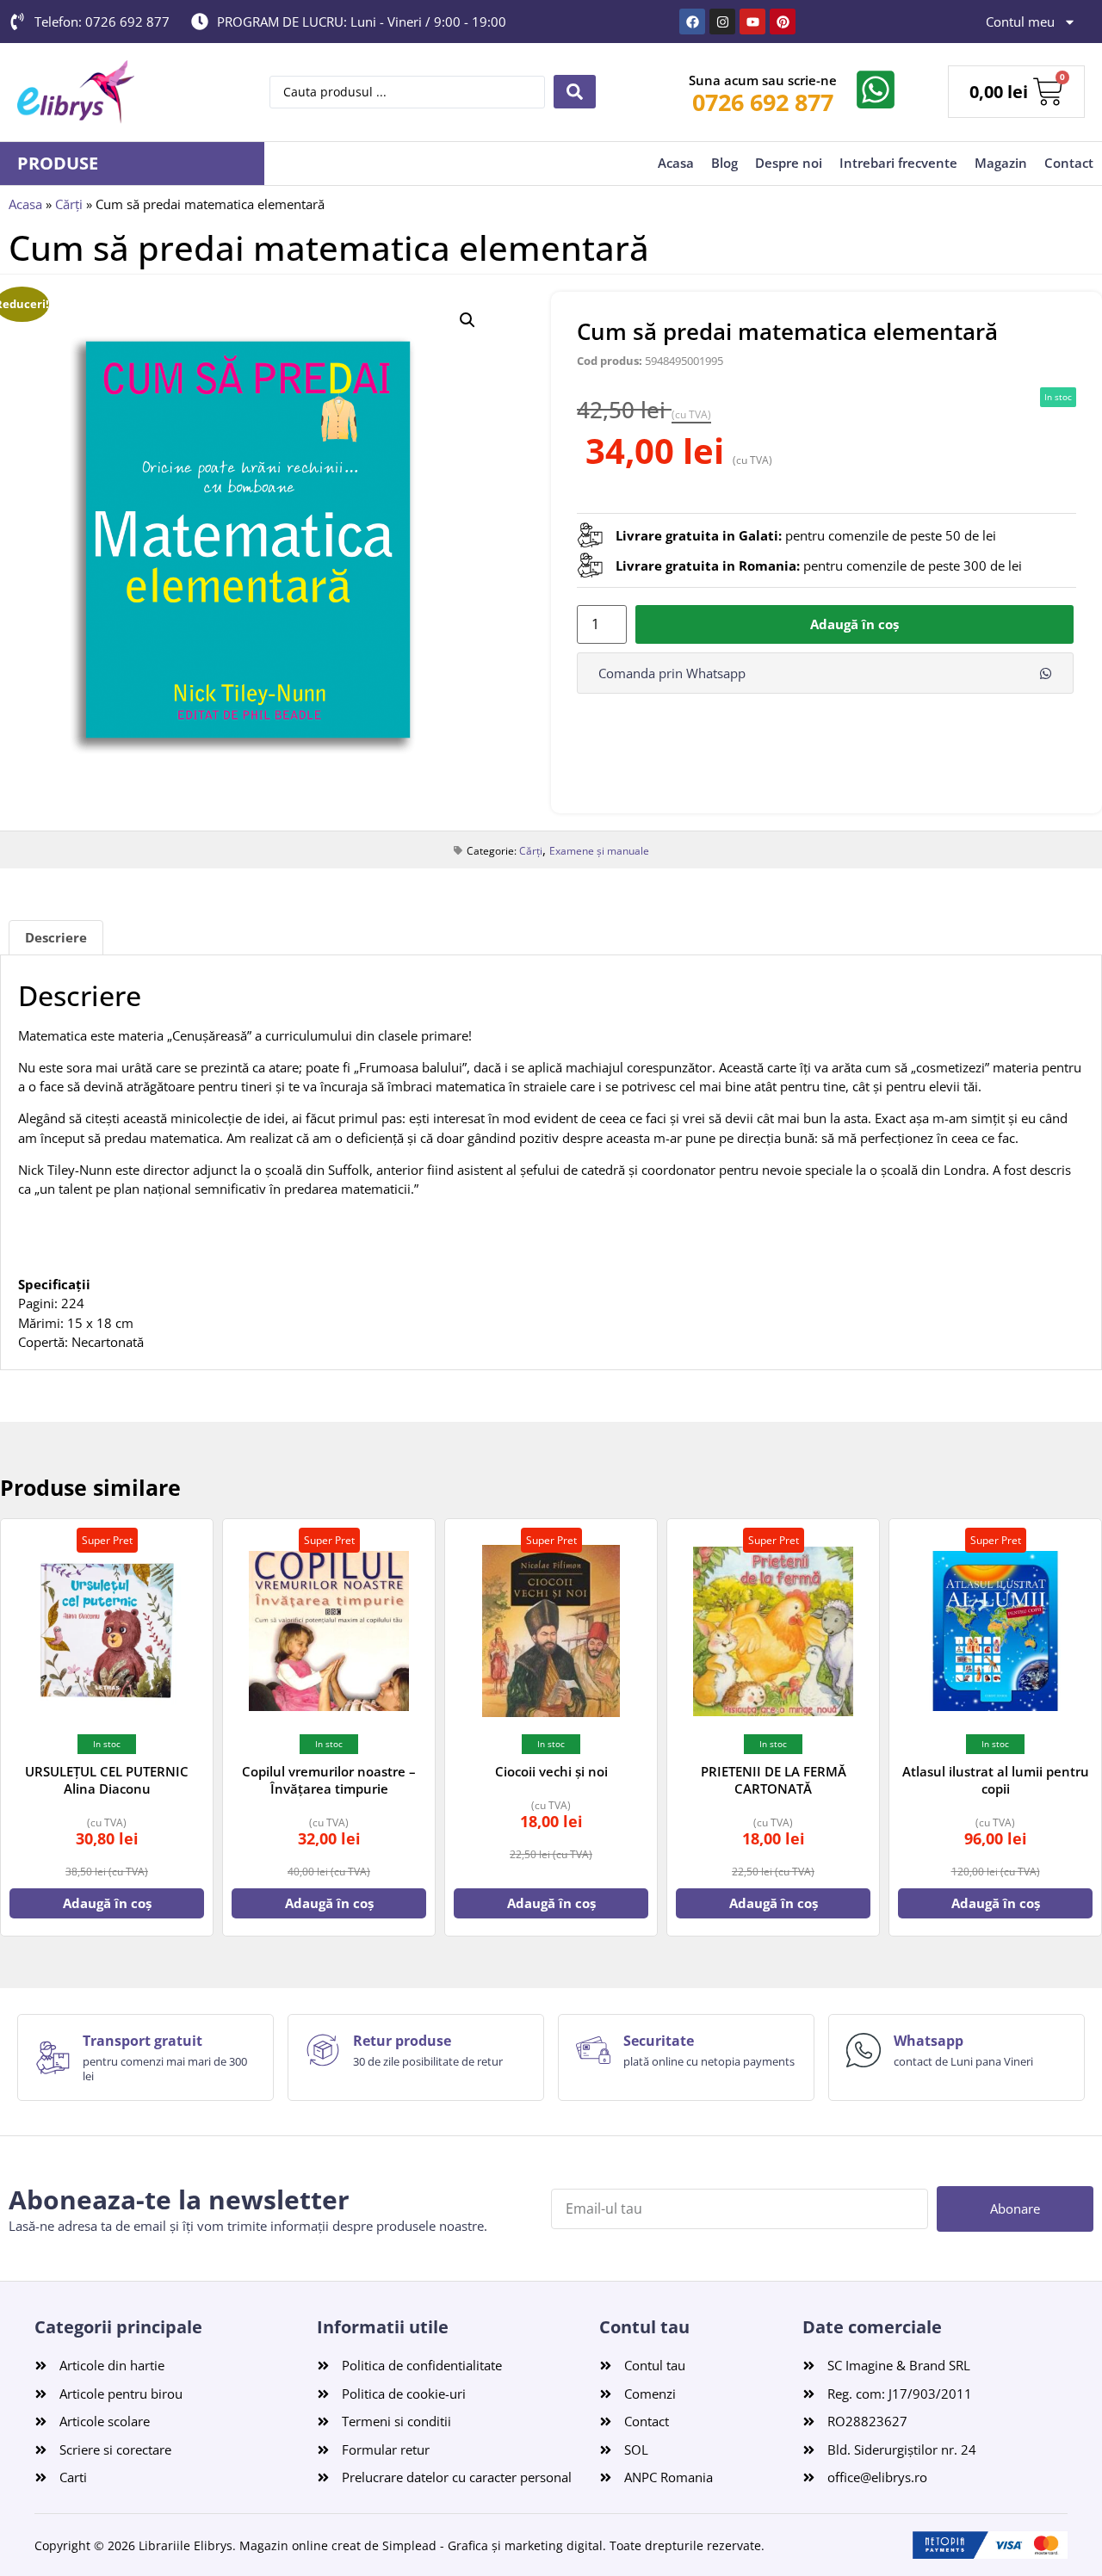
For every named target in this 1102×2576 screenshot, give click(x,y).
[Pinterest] (783, 22)
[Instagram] (722, 22)
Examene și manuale (599, 851)
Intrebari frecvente (898, 163)
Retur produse (402, 2041)
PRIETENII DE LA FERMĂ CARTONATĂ (774, 1780)
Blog (724, 163)
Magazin (1001, 163)
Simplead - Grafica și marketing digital (492, 2545)
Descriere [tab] (56, 937)
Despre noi (789, 163)
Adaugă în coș (854, 624)
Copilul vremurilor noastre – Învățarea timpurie (329, 1780)
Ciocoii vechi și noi (551, 1771)
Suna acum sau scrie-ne (763, 80)
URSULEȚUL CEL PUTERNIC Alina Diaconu (107, 1780)
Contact (1069, 163)
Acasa (676, 163)
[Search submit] (575, 92)
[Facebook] (692, 22)
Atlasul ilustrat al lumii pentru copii (996, 1780)
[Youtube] (752, 22)
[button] (467, 320)
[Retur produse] (323, 2050)
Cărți (69, 204)
